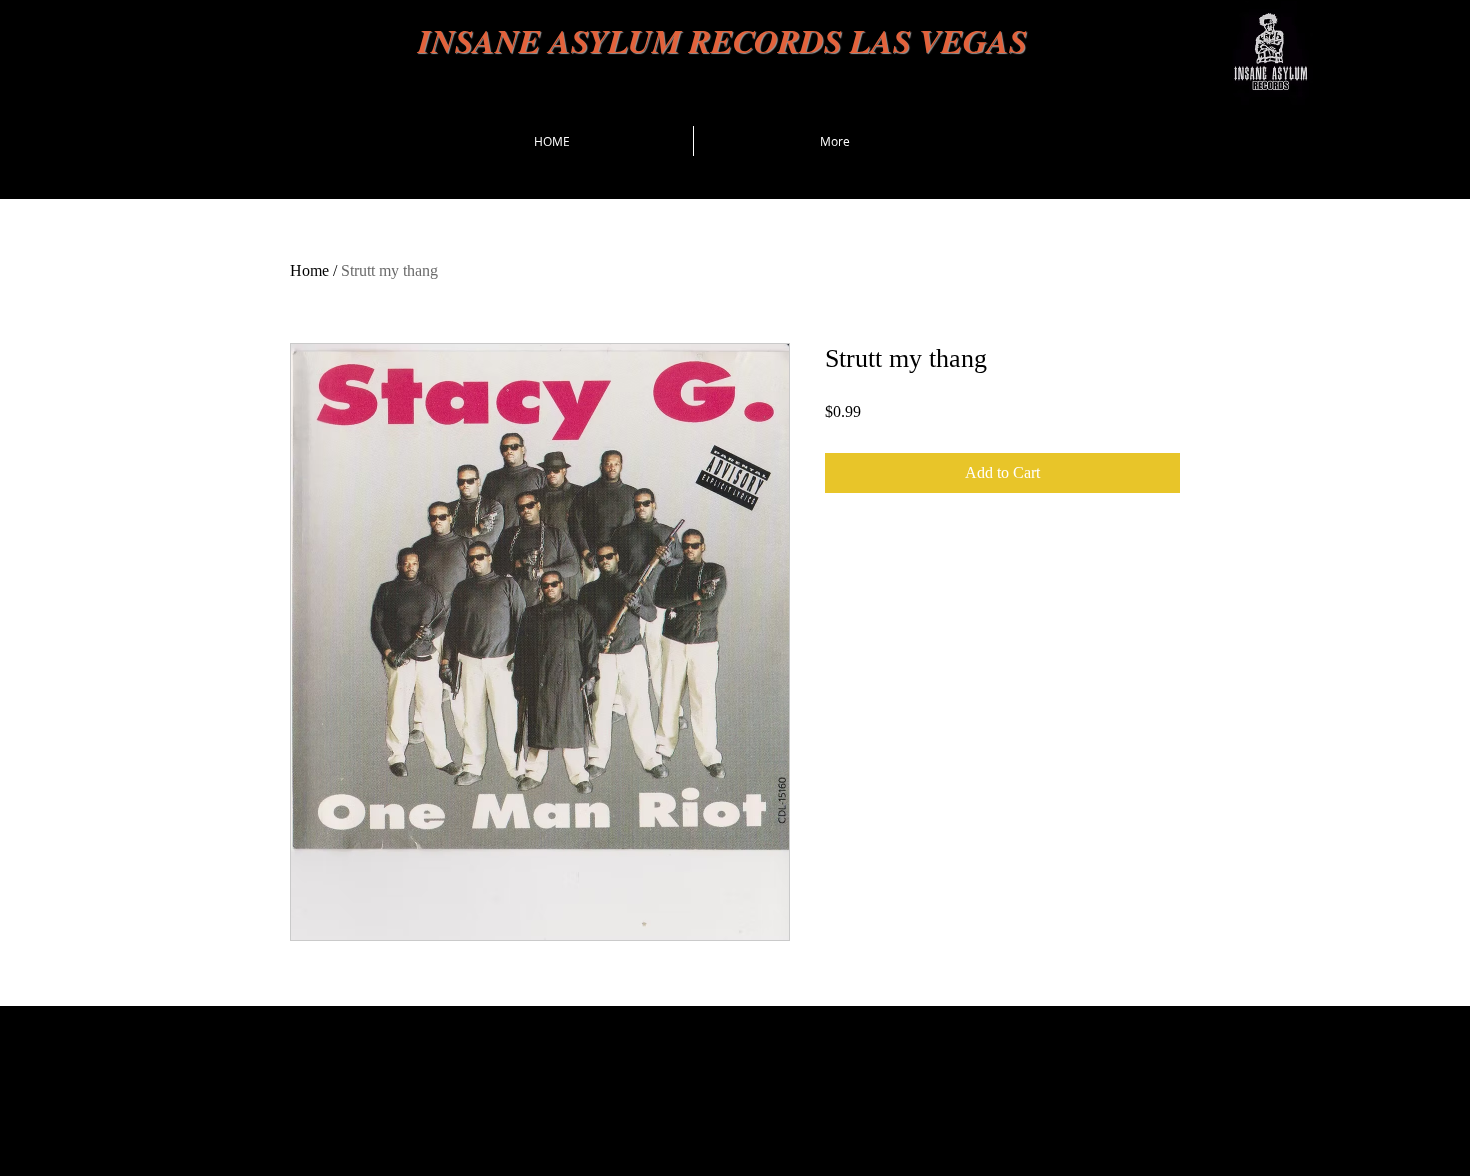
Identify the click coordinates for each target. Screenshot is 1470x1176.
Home (309, 270)
